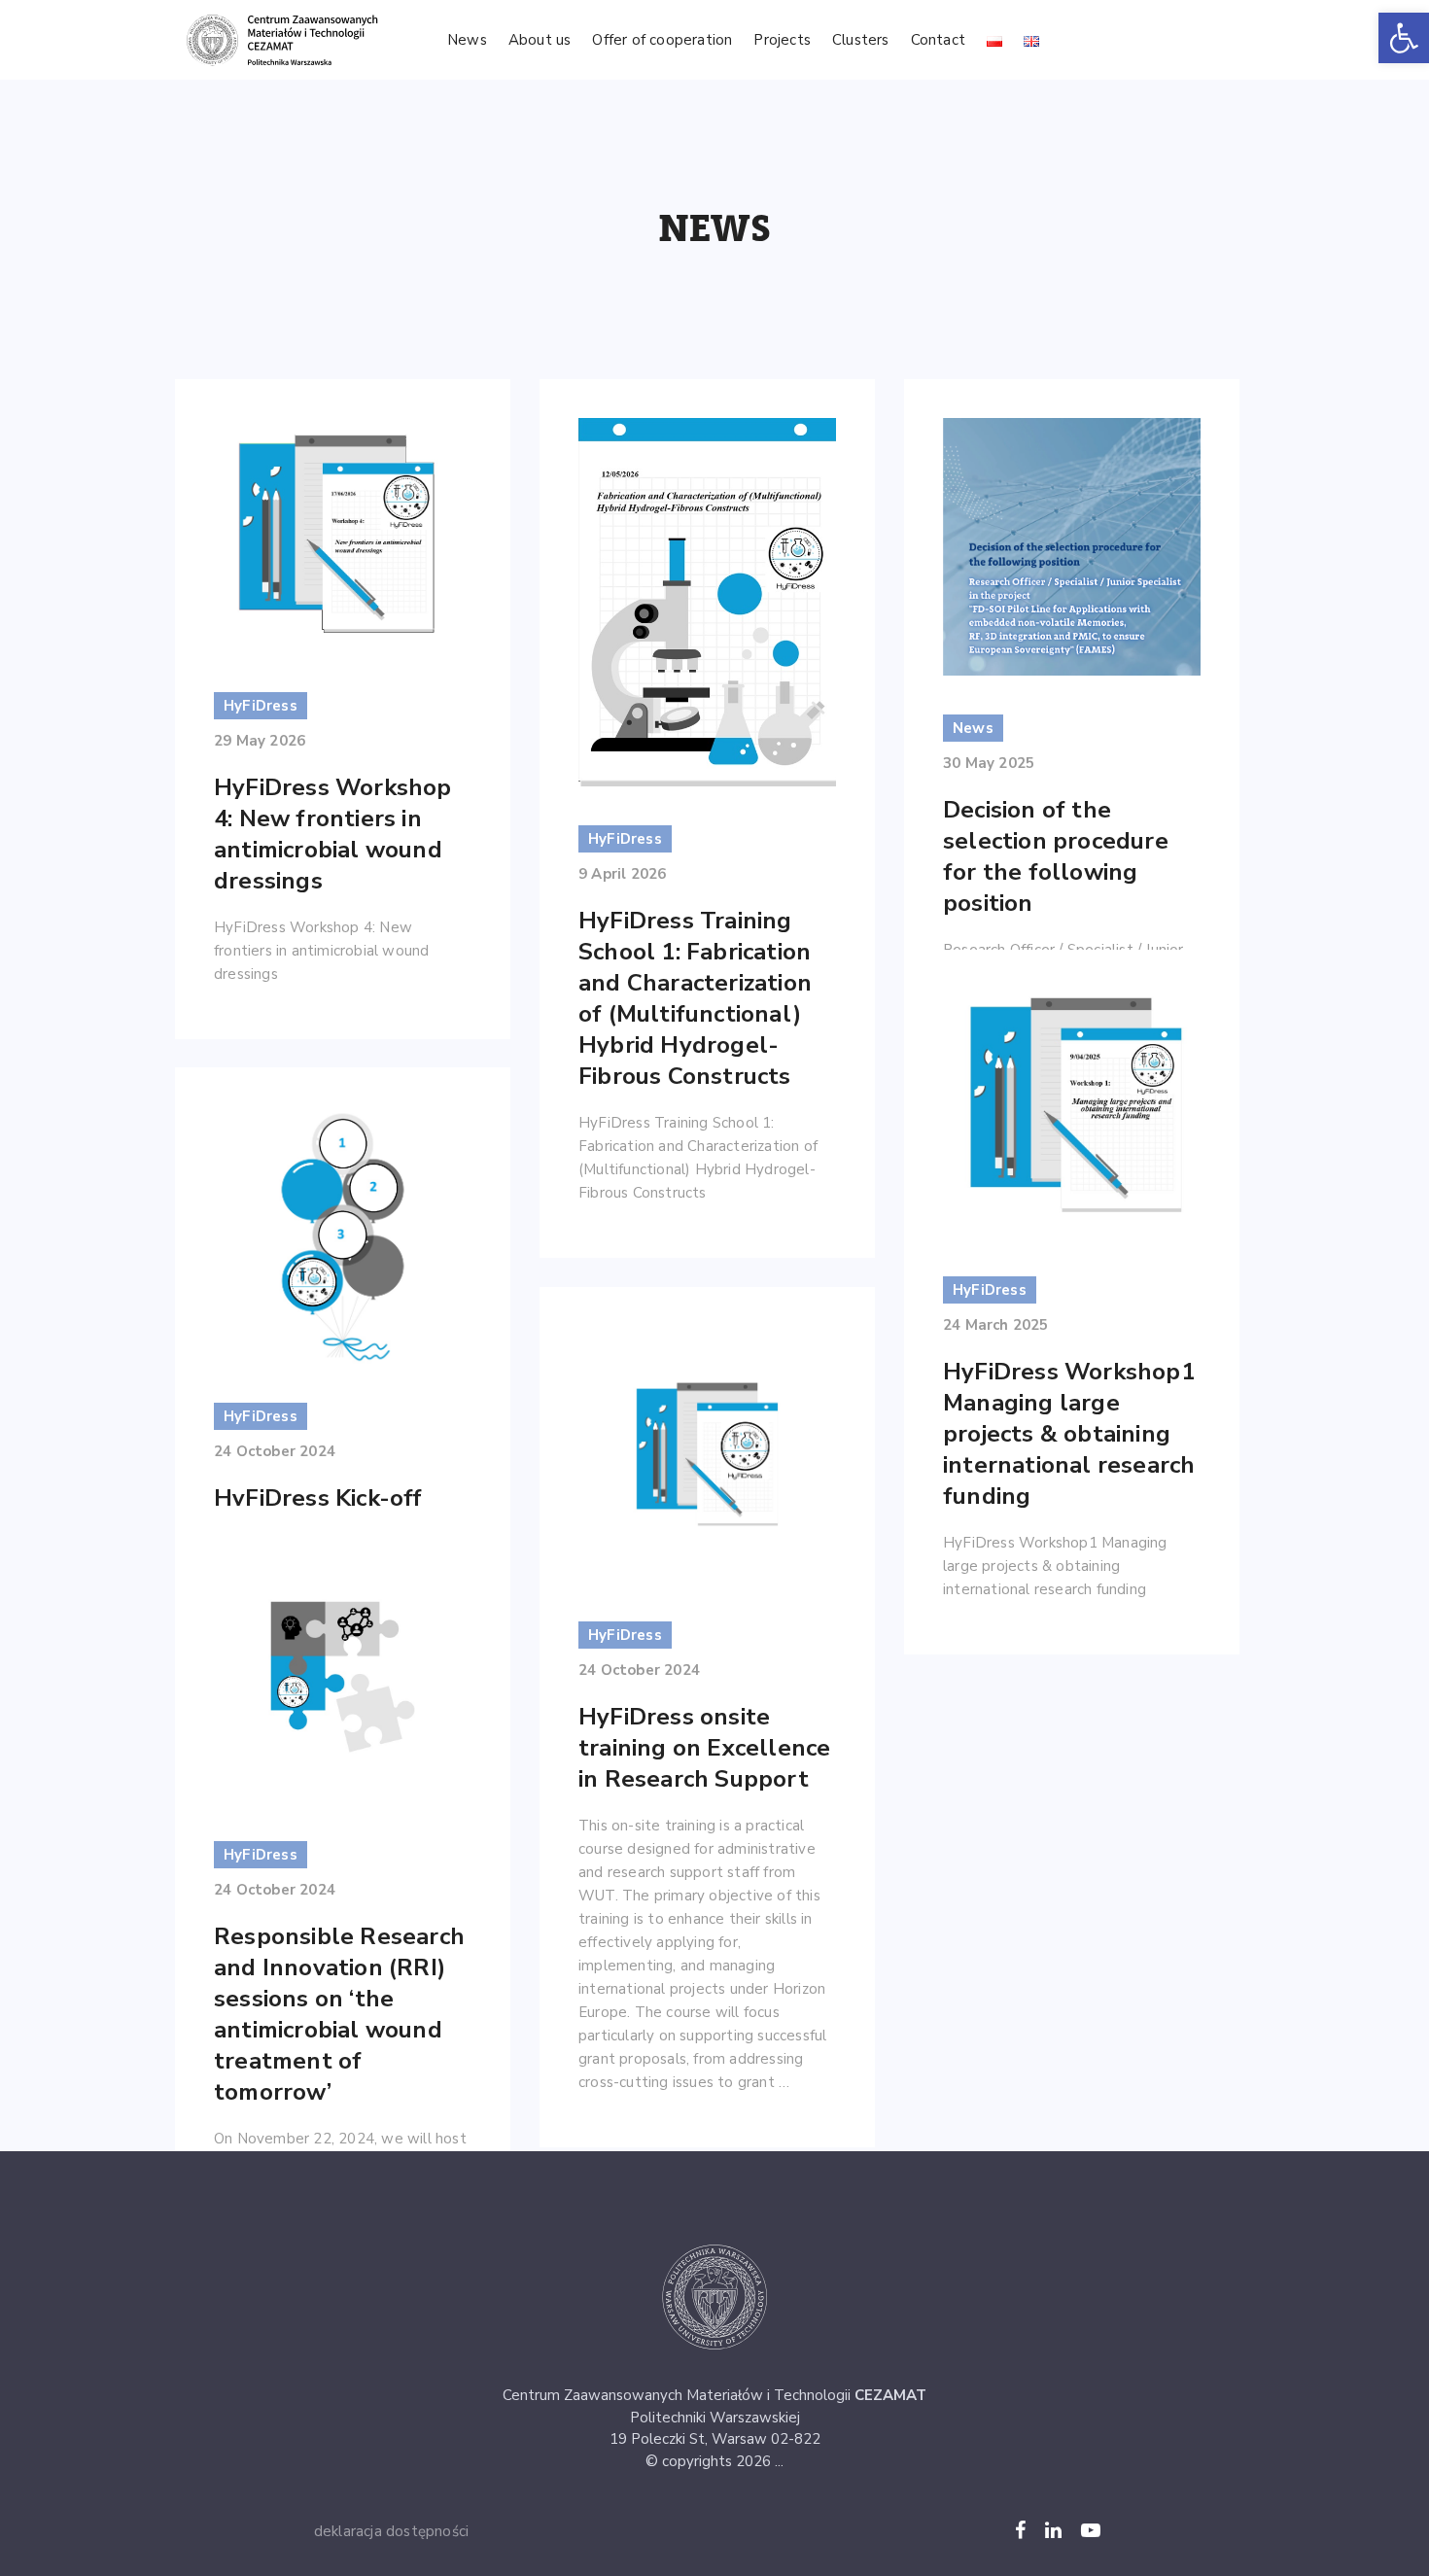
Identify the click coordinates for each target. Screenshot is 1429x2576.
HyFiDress (261, 706)
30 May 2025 (989, 763)
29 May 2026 (260, 741)
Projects (782, 40)
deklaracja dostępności (391, 2531)
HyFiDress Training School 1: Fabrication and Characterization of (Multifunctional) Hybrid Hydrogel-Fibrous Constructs (695, 998)
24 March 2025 (996, 1325)
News (467, 40)
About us (540, 40)
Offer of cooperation (662, 40)
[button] (1404, 38)
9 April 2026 (622, 874)
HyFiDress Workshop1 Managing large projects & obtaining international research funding (1069, 1434)
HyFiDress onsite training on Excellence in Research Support (704, 1748)
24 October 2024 (275, 1451)
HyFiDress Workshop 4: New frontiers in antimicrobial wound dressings (333, 834)
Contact (938, 40)
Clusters (861, 40)
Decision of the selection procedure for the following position (1056, 856)
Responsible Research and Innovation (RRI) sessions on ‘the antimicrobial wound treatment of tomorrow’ (339, 2014)
